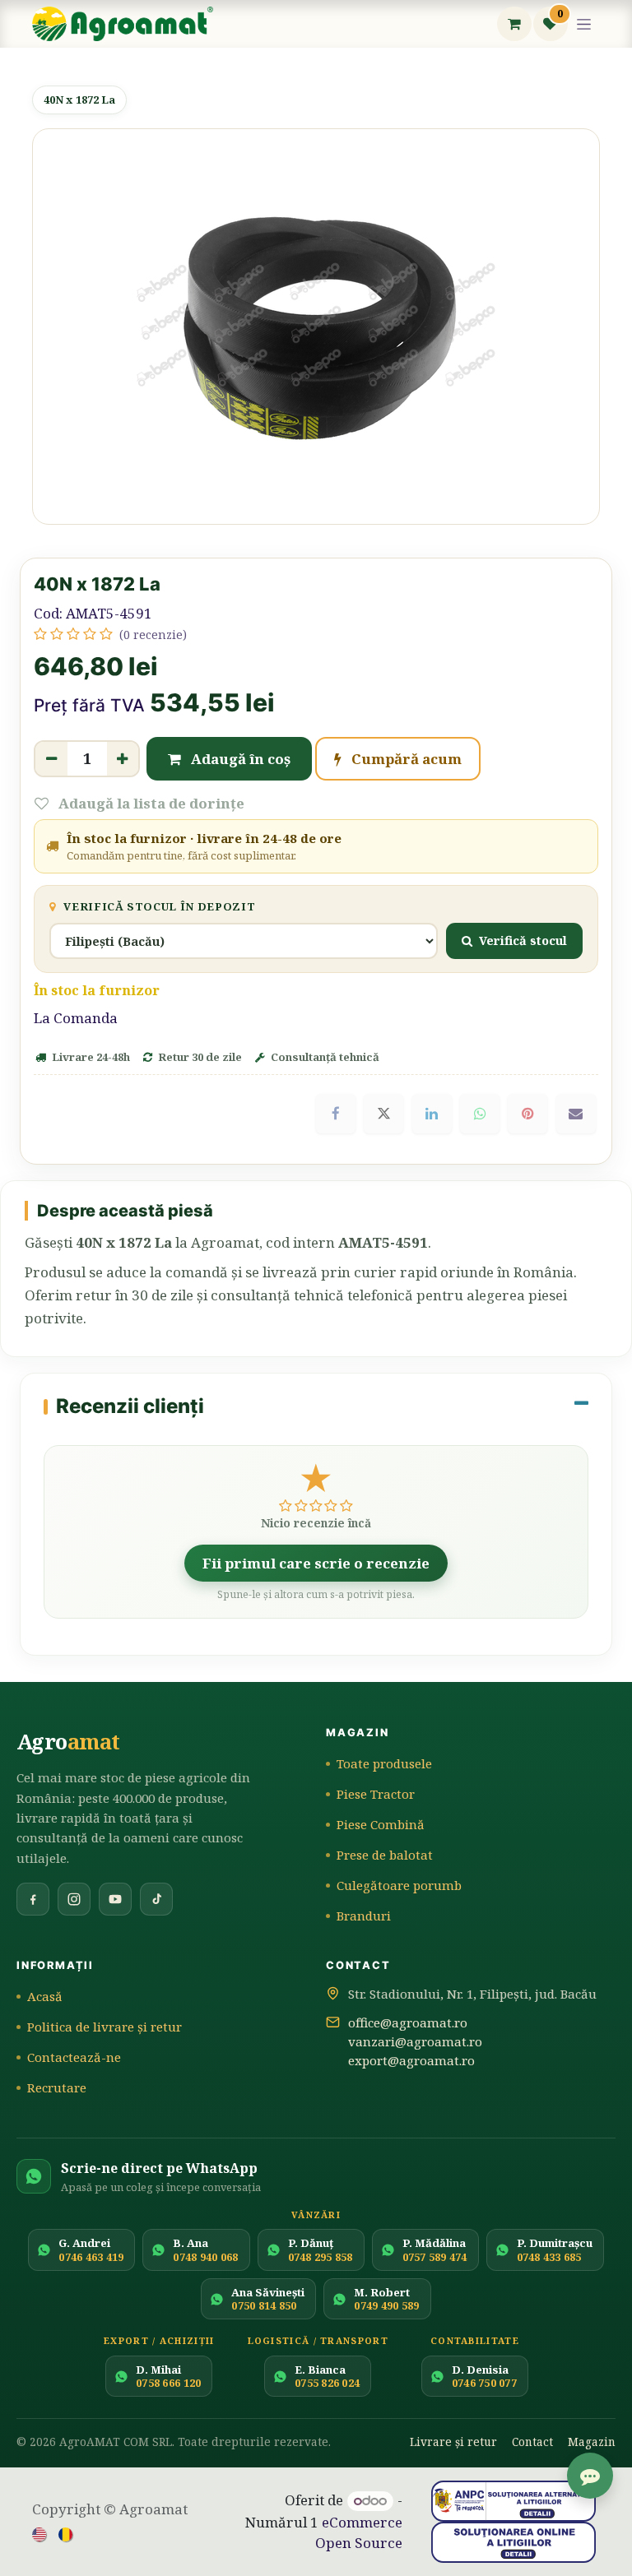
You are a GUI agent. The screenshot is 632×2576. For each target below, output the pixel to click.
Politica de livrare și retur (105, 2027)
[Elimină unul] (51, 759)
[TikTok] (156, 1899)
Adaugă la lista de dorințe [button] (150, 803)
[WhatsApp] (480, 1114)
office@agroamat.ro (408, 2022)
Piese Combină (381, 1824)
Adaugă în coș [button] (239, 759)
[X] (383, 1114)
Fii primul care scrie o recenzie (316, 1563)
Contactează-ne (74, 2057)
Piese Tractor (376, 1794)
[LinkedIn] (432, 1114)
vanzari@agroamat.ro (415, 2041)
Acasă (45, 1996)
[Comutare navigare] (584, 24)
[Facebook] (336, 1114)
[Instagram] (74, 1899)
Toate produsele (384, 1763)
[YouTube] (115, 1899)
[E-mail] (576, 1114)
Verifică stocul (523, 940)
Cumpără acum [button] (405, 759)
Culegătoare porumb (399, 1885)
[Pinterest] (527, 1114)
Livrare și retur (453, 2442)
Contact (532, 2442)
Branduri (364, 1916)
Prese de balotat (385, 1855)
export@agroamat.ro (411, 2060)
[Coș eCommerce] (514, 24)
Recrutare (57, 2087)
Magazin (592, 2442)
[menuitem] (40, 2533)
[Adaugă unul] (123, 759)
